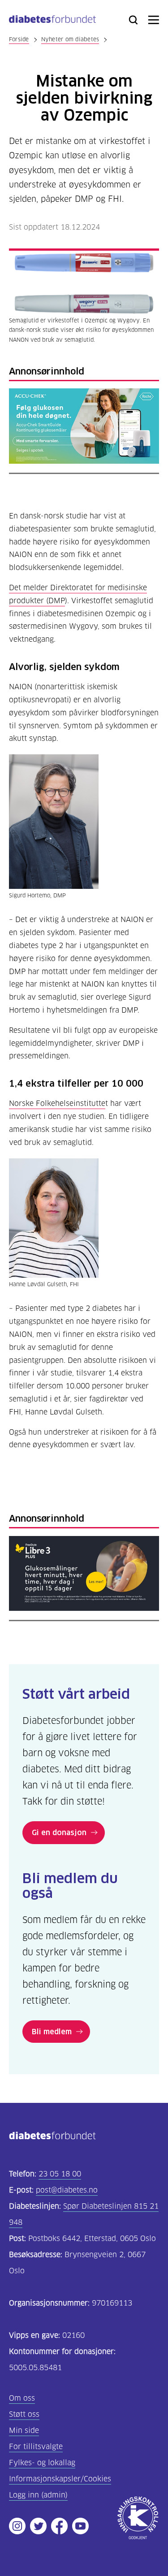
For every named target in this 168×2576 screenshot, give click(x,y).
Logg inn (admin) (38, 2495)
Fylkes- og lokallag (42, 2463)
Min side (24, 2430)
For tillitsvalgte (36, 2447)
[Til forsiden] (52, 21)
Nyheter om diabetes (70, 39)
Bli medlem (52, 2032)
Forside (19, 39)
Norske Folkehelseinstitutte (57, 1103)
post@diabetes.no (67, 2190)
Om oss (22, 2398)
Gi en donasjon (59, 1832)
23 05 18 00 (60, 2174)
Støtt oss (24, 2414)
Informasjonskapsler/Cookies (60, 2479)
